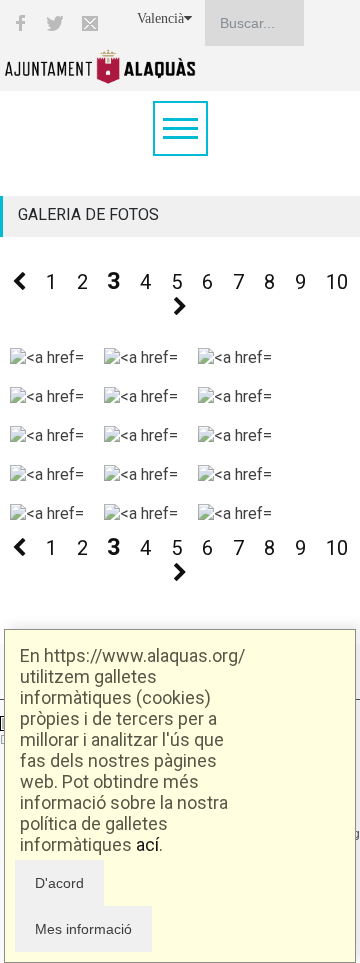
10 (337, 282)
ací (147, 844)
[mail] (90, 23)
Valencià (160, 18)
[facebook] (20, 23)
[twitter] (55, 23)
